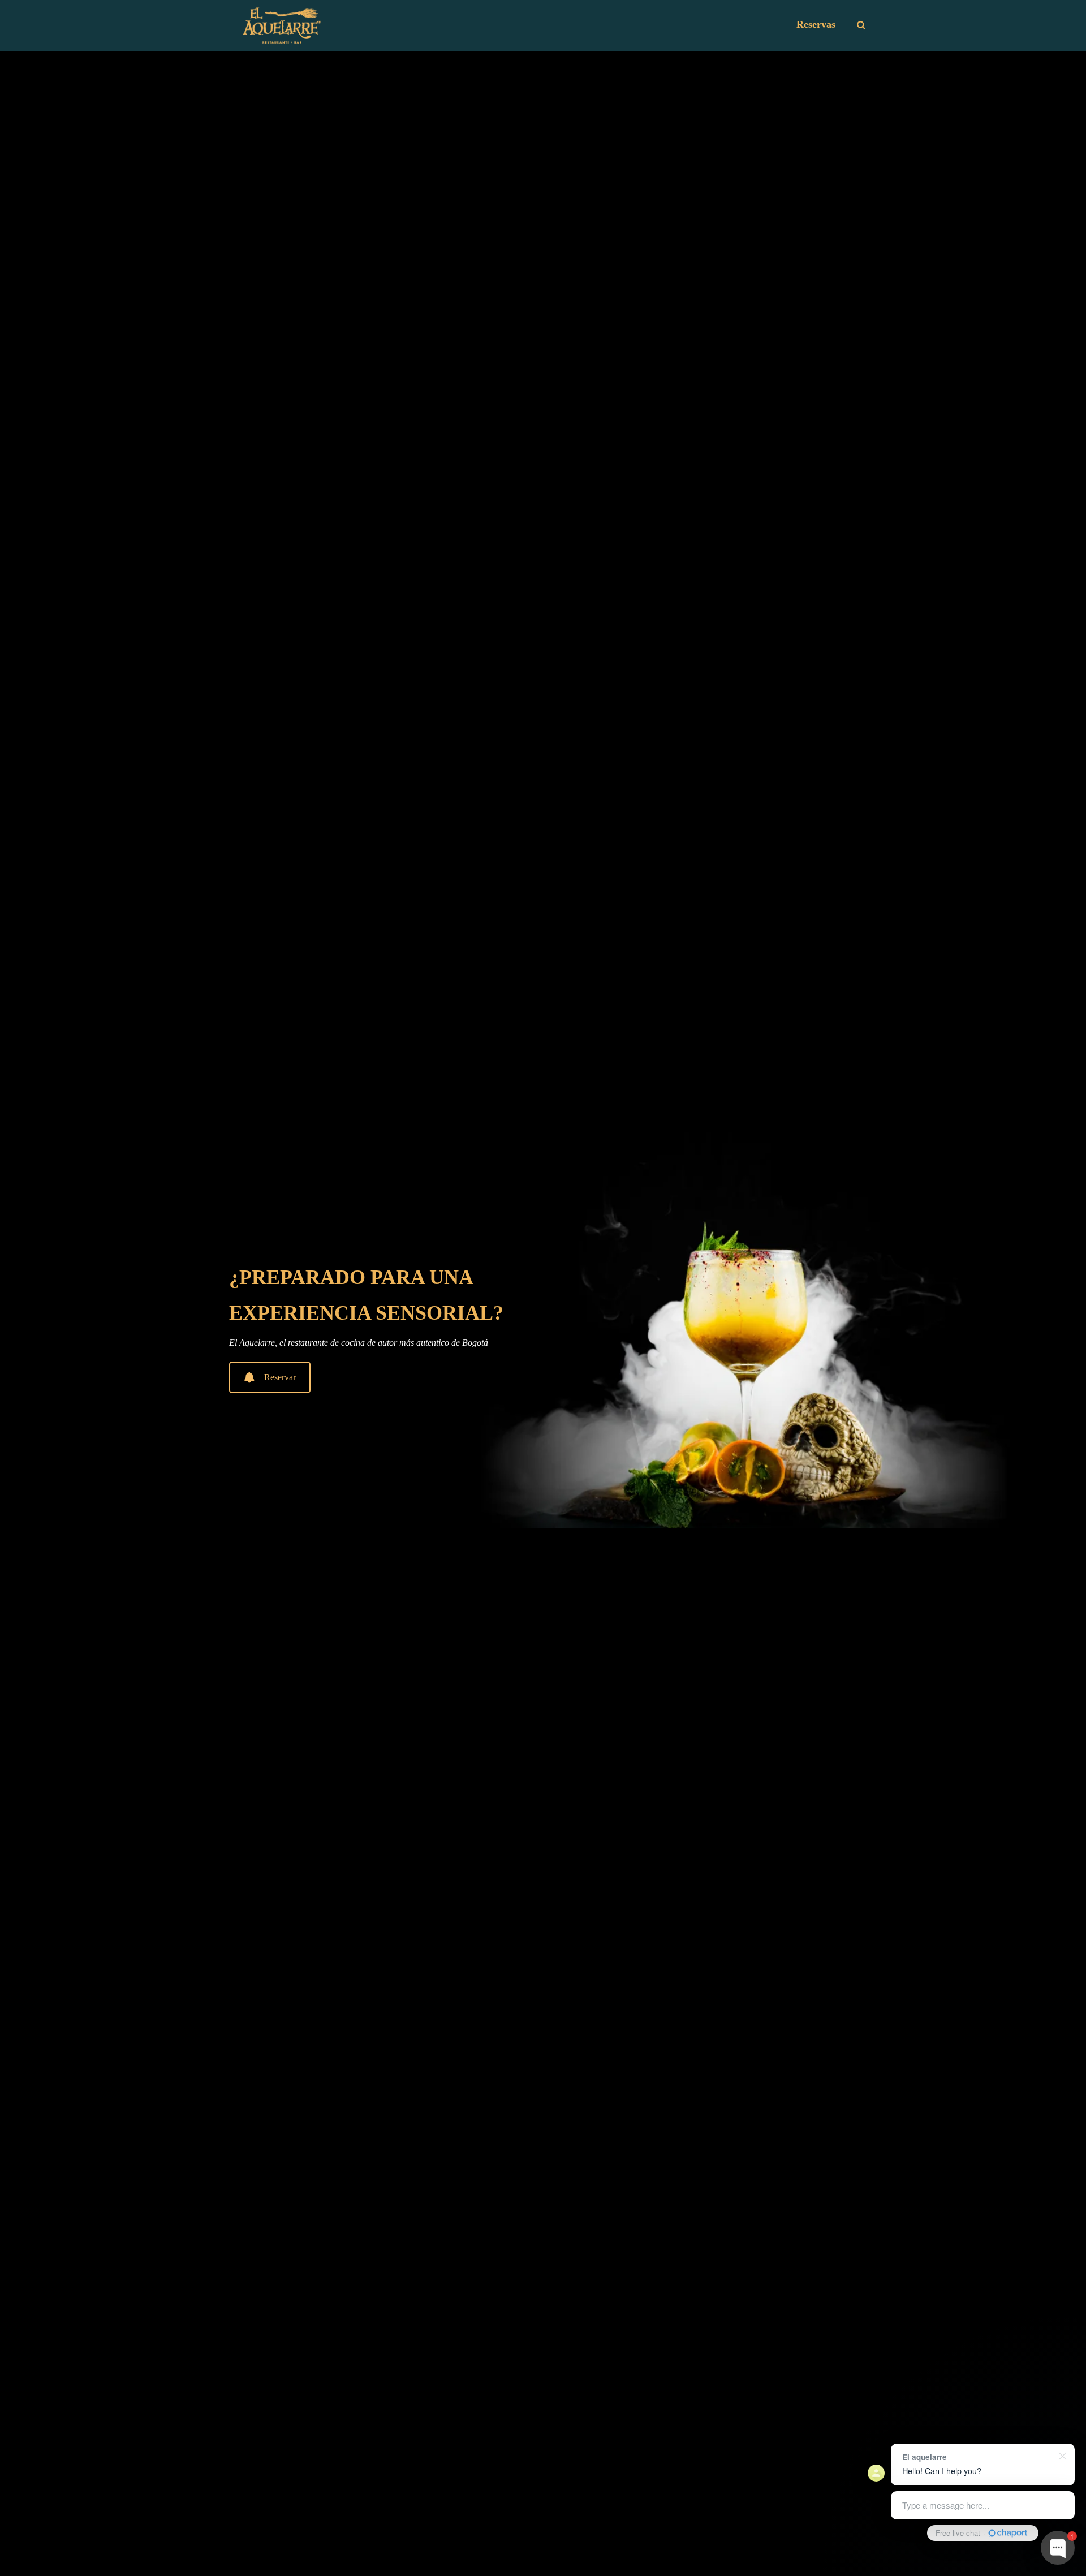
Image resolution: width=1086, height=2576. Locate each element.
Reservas (816, 24)
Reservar (280, 1377)
